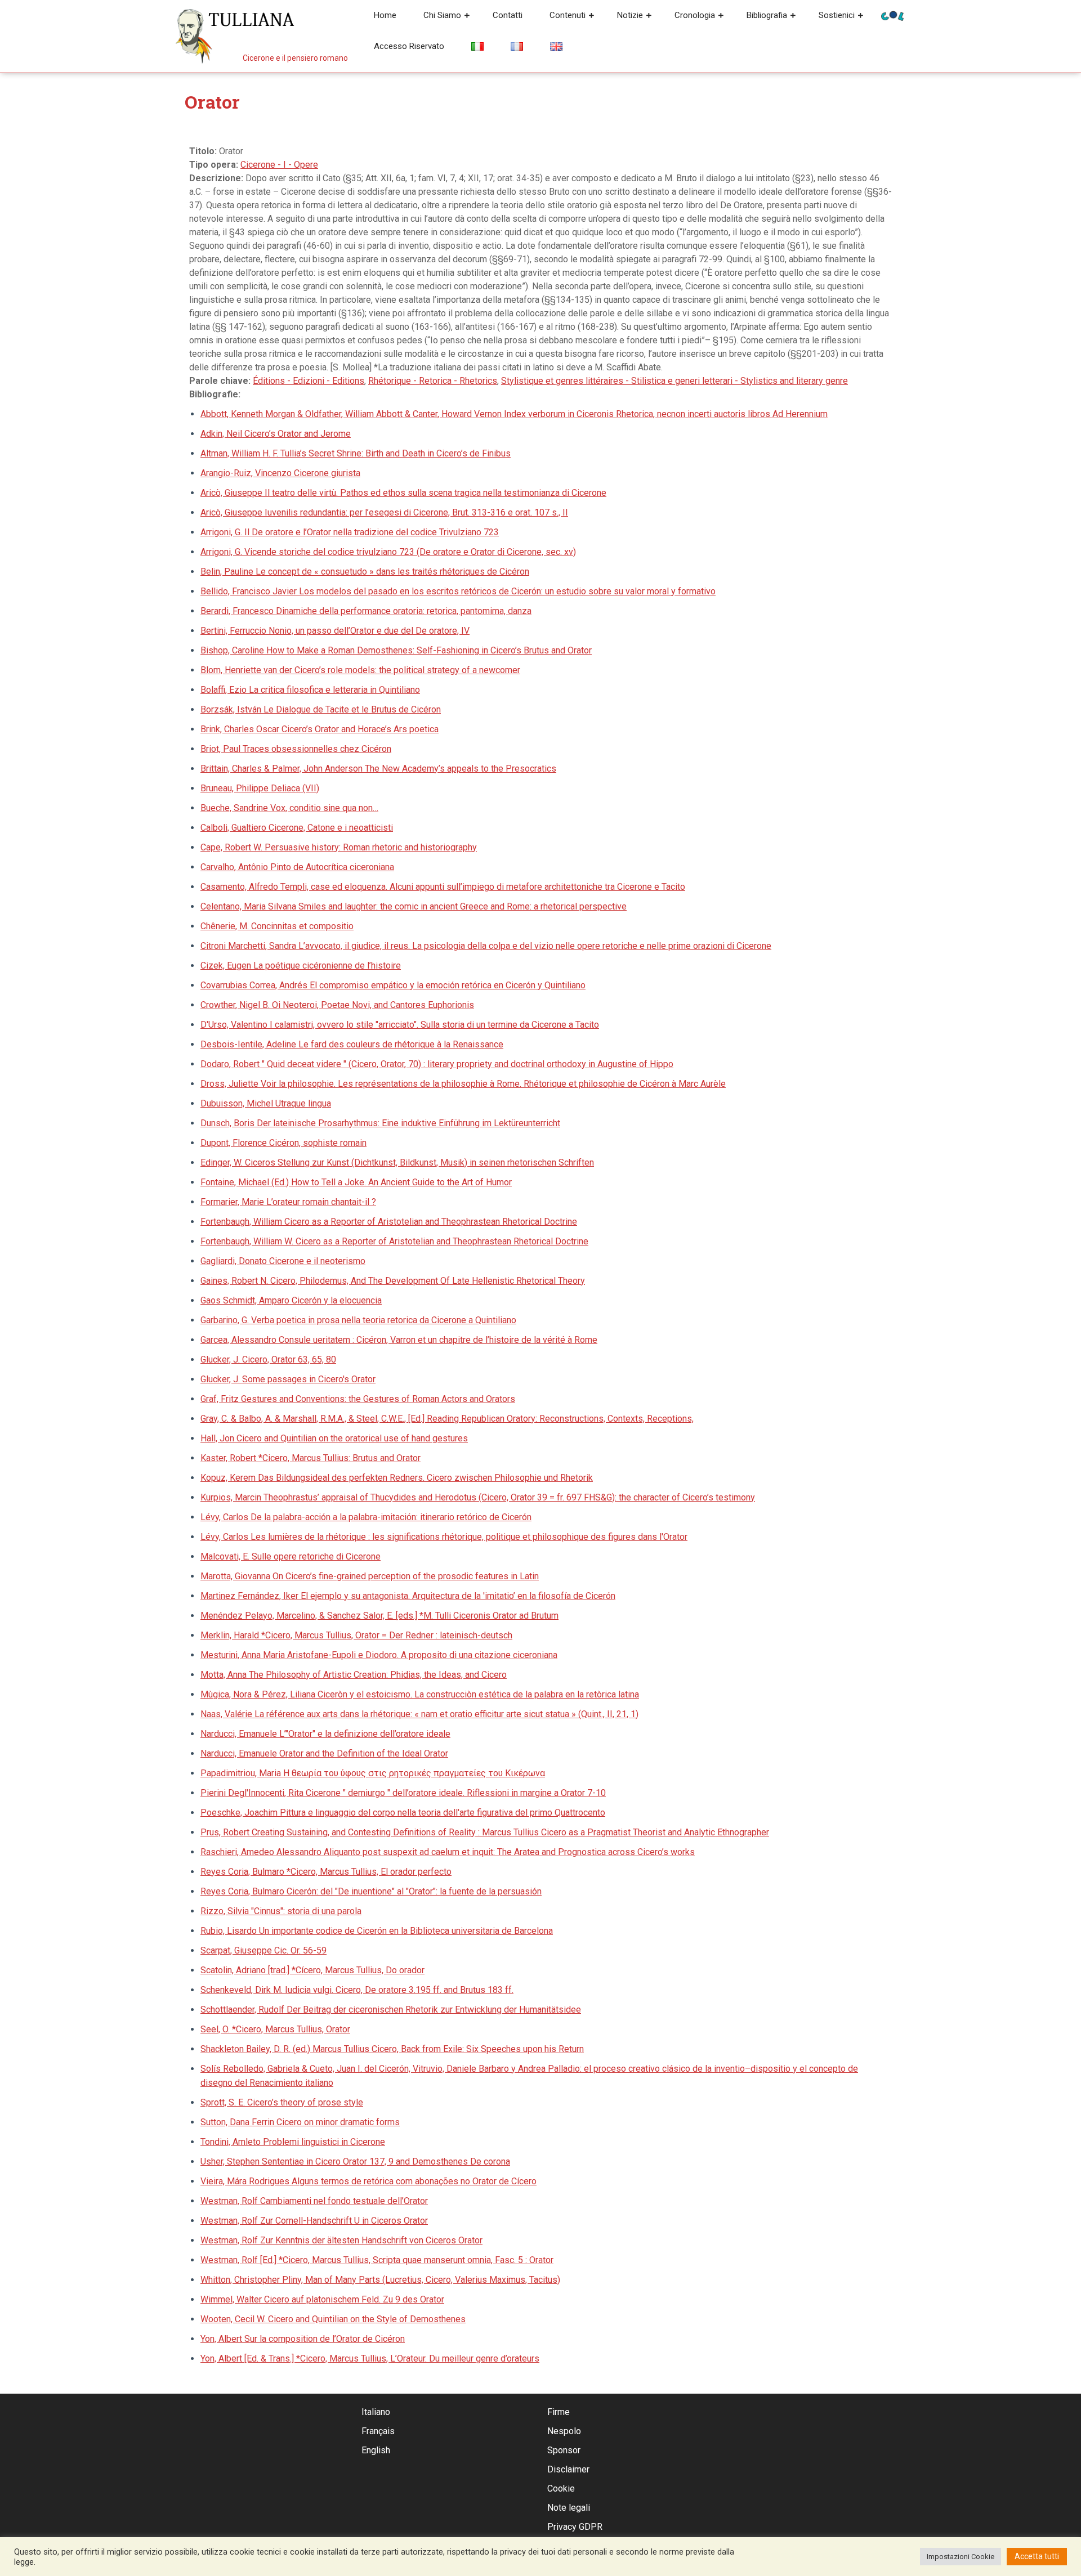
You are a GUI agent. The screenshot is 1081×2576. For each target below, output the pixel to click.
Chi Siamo (442, 15)
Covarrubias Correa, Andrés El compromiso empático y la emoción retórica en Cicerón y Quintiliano (393, 985)
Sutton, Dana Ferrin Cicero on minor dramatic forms (300, 2122)
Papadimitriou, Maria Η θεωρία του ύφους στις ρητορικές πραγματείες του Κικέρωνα (373, 1773)
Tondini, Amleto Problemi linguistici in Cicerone (293, 2142)
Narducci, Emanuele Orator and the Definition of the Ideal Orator (324, 1753)
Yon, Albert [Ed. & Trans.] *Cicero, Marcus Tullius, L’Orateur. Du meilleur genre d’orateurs (370, 2358)
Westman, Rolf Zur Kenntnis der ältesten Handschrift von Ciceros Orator (341, 2240)
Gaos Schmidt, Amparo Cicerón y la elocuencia (291, 1300)
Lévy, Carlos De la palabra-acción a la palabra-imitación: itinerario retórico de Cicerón (366, 1517)
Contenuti (568, 15)
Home (385, 15)
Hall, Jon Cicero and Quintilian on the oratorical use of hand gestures (334, 1438)
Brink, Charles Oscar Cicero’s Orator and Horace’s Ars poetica (320, 729)
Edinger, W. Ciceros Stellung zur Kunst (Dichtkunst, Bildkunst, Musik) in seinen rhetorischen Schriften (397, 1162)
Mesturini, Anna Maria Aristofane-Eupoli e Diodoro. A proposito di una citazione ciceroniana (379, 1655)
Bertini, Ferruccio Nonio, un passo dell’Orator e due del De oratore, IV (335, 631)
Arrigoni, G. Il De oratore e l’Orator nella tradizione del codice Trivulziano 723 (350, 532)
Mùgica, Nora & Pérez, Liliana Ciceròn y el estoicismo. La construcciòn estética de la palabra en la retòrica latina (420, 1694)
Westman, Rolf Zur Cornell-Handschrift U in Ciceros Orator (314, 2221)
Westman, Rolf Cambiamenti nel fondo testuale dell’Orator (314, 2201)
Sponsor (564, 2450)
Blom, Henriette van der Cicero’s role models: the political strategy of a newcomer (360, 670)
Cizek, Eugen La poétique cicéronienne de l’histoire (301, 966)
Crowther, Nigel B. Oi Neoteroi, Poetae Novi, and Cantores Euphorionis (337, 1005)
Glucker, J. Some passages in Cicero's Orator (288, 1379)
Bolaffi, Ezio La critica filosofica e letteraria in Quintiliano (310, 690)
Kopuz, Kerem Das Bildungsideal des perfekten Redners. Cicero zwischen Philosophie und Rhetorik (397, 1478)
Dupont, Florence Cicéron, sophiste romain (283, 1143)
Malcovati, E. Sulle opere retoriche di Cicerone (291, 1556)
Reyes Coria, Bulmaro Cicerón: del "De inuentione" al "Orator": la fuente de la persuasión (371, 1891)
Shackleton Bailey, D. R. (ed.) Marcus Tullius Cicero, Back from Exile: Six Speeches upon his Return (392, 2049)
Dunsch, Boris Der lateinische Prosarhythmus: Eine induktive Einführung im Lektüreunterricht (380, 1123)
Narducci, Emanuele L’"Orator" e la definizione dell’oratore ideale (325, 1734)
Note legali (569, 2508)
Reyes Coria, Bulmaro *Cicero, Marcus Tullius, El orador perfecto (326, 1872)
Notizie (630, 15)
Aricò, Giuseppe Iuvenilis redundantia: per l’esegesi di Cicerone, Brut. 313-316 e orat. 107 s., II (384, 512)
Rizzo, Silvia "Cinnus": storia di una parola (281, 1911)
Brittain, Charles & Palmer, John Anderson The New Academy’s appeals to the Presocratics (378, 769)
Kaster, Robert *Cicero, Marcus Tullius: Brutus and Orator (311, 1458)
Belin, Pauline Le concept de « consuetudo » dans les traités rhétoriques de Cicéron (365, 572)
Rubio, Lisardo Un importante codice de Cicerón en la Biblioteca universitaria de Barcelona (377, 1931)
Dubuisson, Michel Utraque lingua (266, 1103)
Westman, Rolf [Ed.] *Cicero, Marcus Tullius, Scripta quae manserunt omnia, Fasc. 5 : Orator (377, 2260)
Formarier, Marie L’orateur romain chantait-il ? (288, 1202)
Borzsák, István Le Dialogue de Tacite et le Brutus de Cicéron (321, 709)
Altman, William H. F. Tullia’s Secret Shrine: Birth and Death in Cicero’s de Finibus (356, 453)
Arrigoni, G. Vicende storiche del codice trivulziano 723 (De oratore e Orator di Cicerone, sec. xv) (388, 552)
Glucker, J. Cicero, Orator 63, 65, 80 (268, 1359)
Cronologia (695, 15)
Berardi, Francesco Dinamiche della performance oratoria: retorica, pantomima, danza (366, 611)
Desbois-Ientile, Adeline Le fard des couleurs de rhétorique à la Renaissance (352, 1044)
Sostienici (837, 15)
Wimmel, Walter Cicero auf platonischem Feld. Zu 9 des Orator (322, 2299)
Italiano (376, 2412)
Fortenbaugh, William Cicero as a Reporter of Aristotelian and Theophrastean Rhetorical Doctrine (389, 1222)
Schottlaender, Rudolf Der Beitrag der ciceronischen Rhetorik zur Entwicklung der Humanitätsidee (391, 2010)
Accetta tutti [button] (1037, 2556)
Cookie (561, 2488)
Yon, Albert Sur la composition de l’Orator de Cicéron (303, 2339)
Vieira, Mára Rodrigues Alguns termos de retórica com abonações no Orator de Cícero (368, 2181)
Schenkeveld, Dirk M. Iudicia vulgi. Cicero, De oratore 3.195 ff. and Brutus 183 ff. (357, 1990)
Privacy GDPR (575, 2527)
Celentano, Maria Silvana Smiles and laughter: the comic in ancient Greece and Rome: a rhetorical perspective (414, 906)
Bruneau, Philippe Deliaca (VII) (260, 788)
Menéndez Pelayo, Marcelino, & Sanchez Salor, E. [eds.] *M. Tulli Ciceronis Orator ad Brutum (379, 1616)
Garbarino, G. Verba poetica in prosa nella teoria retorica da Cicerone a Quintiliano (358, 1320)
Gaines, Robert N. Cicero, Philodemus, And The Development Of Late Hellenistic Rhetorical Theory (393, 1281)
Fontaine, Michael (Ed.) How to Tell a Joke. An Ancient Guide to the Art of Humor (356, 1182)
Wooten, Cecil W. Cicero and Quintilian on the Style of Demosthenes (333, 2319)
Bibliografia (767, 15)
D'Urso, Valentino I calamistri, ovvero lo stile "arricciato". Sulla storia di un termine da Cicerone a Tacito (400, 1025)
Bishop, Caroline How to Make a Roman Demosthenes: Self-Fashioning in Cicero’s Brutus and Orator (396, 650)
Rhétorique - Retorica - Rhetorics (433, 381)
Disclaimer (568, 2469)
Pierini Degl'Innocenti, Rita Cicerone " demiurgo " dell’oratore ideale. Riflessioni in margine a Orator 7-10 (403, 1793)
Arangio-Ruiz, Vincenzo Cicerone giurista (280, 473)
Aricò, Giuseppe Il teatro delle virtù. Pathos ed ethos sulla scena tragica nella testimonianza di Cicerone (403, 493)
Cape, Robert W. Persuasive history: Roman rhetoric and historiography (339, 847)
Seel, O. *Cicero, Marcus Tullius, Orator (275, 2029)
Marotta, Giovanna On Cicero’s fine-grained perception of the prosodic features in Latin (370, 1576)
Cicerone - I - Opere (279, 165)
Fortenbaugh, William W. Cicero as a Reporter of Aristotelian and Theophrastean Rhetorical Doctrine (394, 1241)
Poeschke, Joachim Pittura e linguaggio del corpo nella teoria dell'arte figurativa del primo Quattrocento (403, 1813)
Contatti (508, 15)
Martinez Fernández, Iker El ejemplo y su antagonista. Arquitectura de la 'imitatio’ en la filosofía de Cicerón (408, 1596)
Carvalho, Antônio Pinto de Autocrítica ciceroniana (297, 867)
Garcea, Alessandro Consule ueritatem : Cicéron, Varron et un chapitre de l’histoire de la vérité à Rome (399, 1340)
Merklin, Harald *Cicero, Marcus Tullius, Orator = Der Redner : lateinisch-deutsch (356, 1635)
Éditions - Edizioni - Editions (309, 381)
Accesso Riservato (409, 46)
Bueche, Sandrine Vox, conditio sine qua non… (289, 808)
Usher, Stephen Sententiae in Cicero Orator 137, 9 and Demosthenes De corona (355, 2161)
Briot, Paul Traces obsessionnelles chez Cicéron (296, 749)
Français (378, 2431)
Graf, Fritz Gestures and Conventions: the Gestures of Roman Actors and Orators (358, 1399)
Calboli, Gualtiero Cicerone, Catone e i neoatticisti (297, 828)
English (376, 2450)
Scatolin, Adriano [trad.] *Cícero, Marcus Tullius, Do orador (312, 1970)
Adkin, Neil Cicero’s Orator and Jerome (276, 434)
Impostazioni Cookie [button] (961, 2557)
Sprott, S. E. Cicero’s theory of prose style (282, 2102)
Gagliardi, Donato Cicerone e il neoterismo (283, 1261)
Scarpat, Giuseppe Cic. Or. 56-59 (263, 1950)
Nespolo (564, 2431)
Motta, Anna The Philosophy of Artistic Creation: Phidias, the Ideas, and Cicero (354, 1675)
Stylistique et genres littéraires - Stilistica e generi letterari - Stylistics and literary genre (674, 381)
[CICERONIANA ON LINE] (892, 15)
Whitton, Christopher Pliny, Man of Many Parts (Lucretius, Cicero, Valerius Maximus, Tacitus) (380, 2280)
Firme (559, 2412)
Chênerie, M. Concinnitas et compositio (277, 926)
